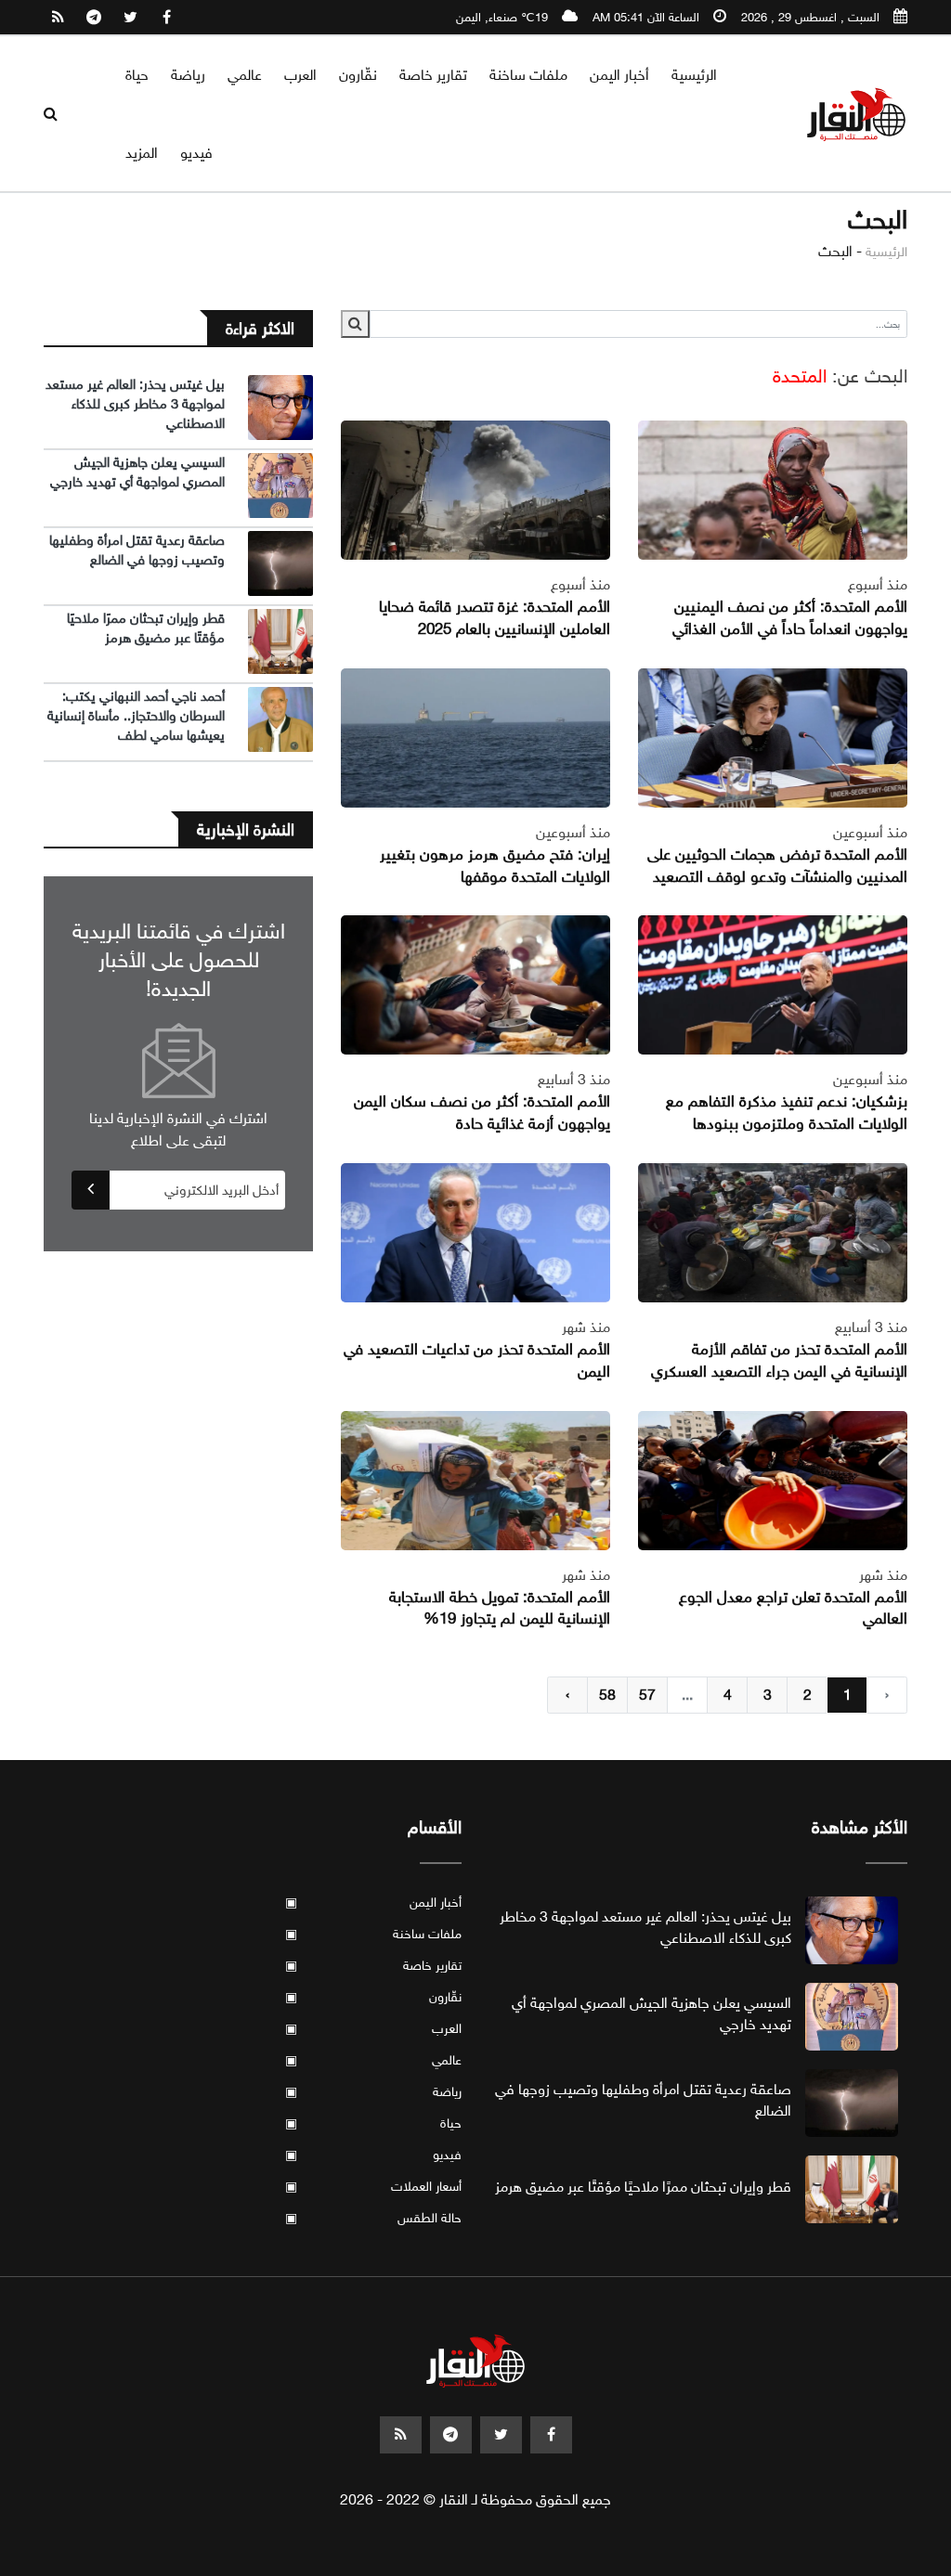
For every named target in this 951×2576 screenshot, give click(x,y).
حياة (137, 75)
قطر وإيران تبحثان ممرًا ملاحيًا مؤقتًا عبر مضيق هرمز (146, 628)
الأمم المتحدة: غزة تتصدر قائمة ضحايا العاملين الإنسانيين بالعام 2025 (495, 618)
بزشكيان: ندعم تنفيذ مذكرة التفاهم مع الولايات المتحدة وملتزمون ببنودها (787, 1113)
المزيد (142, 153)
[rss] (58, 18)
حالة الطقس (373, 2218)
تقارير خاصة (433, 75)
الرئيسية (694, 75)
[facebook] (166, 18)
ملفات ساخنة (528, 75)
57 (647, 1695)
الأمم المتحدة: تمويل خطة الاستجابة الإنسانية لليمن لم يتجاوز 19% (500, 1608)
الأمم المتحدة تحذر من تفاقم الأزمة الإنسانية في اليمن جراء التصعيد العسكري (779, 1360)
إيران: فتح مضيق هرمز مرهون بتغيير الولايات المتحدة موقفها (495, 866)
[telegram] (94, 18)
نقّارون (358, 75)
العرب (300, 75)
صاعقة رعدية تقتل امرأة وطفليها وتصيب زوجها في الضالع (137, 550)
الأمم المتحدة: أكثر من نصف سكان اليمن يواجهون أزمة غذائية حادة (482, 1113)
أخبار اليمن (619, 75)
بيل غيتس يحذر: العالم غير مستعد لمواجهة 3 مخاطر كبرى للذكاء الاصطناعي (135, 404)
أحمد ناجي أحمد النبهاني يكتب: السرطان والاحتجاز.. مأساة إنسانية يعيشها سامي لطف (136, 716)
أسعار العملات (373, 2187)
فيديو (196, 153)
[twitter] (130, 18)
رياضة (188, 75)
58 (607, 1695)
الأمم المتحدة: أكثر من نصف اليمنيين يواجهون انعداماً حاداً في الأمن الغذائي (790, 618)
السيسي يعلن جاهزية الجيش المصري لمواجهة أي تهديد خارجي (137, 472)
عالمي (245, 75)
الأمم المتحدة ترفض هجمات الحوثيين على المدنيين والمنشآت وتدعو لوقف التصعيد (777, 866)
